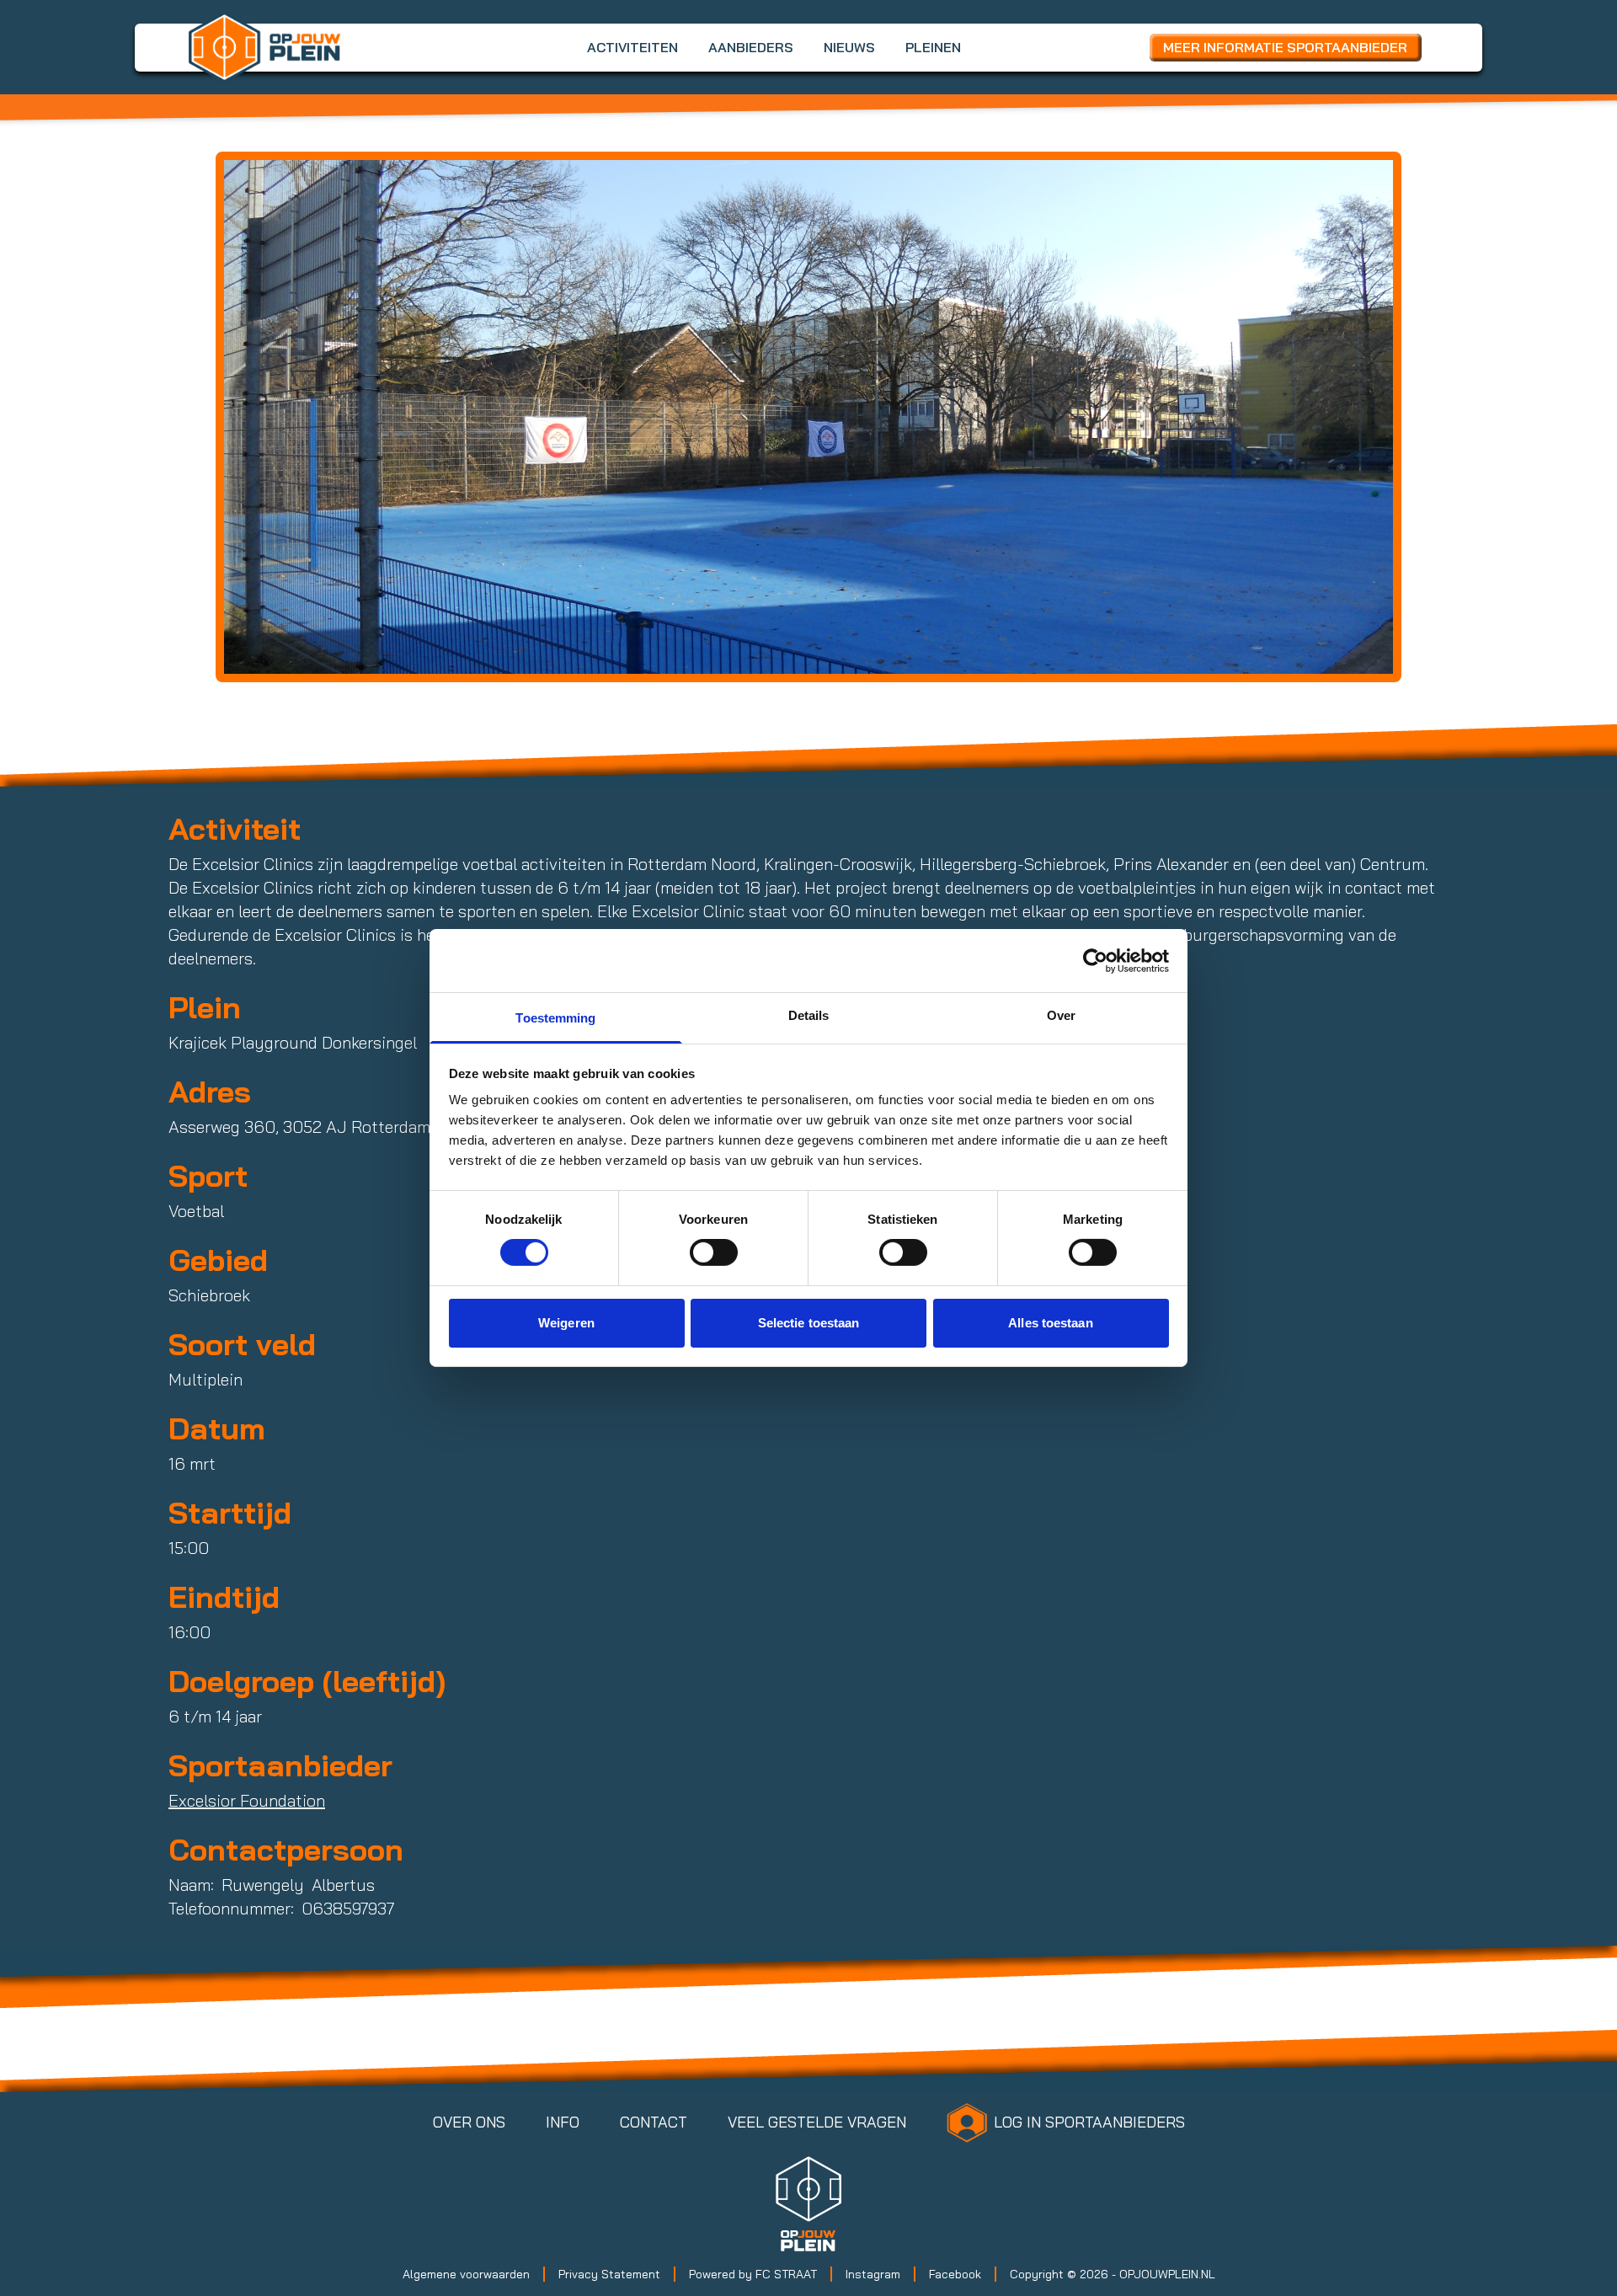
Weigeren (566, 1323)
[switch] (714, 1252)
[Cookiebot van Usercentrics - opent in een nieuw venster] (1095, 960)
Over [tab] (1061, 1015)
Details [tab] (809, 1015)
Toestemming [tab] (555, 1018)
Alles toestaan (1050, 1323)
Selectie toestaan (809, 1323)
